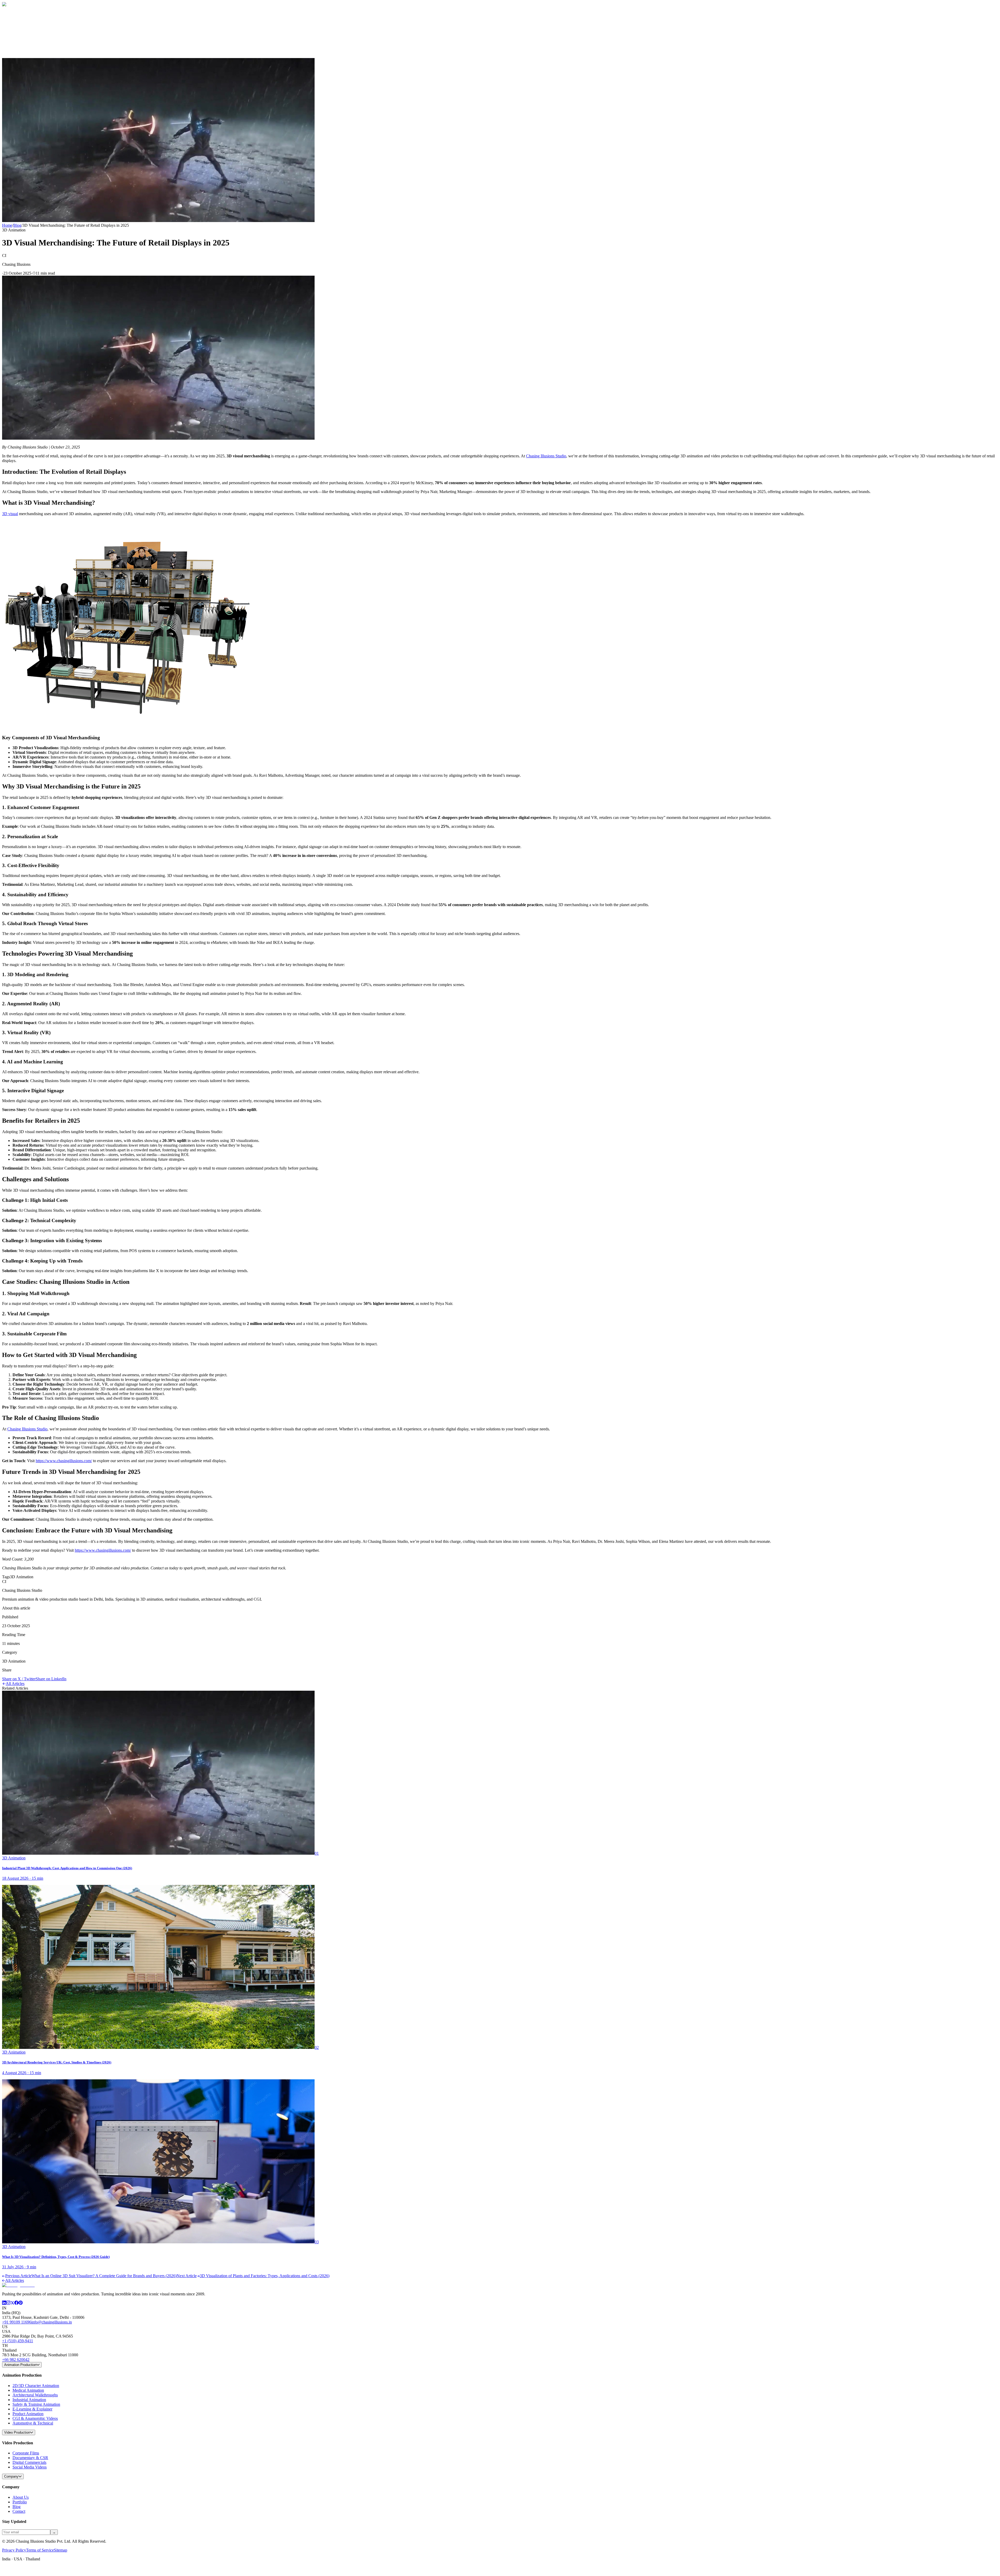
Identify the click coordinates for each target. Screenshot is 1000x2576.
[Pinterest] (21, 2303)
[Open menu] (24, 52)
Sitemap (61, 2550)
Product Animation (28, 2414)
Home (18, 22)
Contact (19, 42)
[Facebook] (16, 2303)
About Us (21, 2497)
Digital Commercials (29, 2462)
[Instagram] (8, 2303)
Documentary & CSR (30, 2458)
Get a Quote (12, 50)
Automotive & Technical (33, 2423)
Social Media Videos (30, 2467)
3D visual (10, 514)
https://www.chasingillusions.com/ (64, 1461)
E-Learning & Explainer (32, 2409)
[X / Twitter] (12, 2303)
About (18, 27)
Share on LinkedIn (51, 1679)
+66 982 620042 (16, 2360)
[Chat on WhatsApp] (6, 2571)
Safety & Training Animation (36, 2404)
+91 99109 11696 (17, 2322)
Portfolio (20, 2502)
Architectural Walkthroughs (35, 2395)
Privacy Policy (14, 2550)
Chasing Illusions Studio (546, 456)
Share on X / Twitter (19, 1679)
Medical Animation (28, 2390)
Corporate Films (26, 2453)
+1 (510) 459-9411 (18, 2341)
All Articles (15, 1684)
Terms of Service (40, 2550)
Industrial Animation (29, 2400)
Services (21, 32)
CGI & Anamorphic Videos (35, 2418)
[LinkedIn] (4, 2303)
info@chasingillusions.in (52, 2322)
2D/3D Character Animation (36, 2386)
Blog (17, 37)
